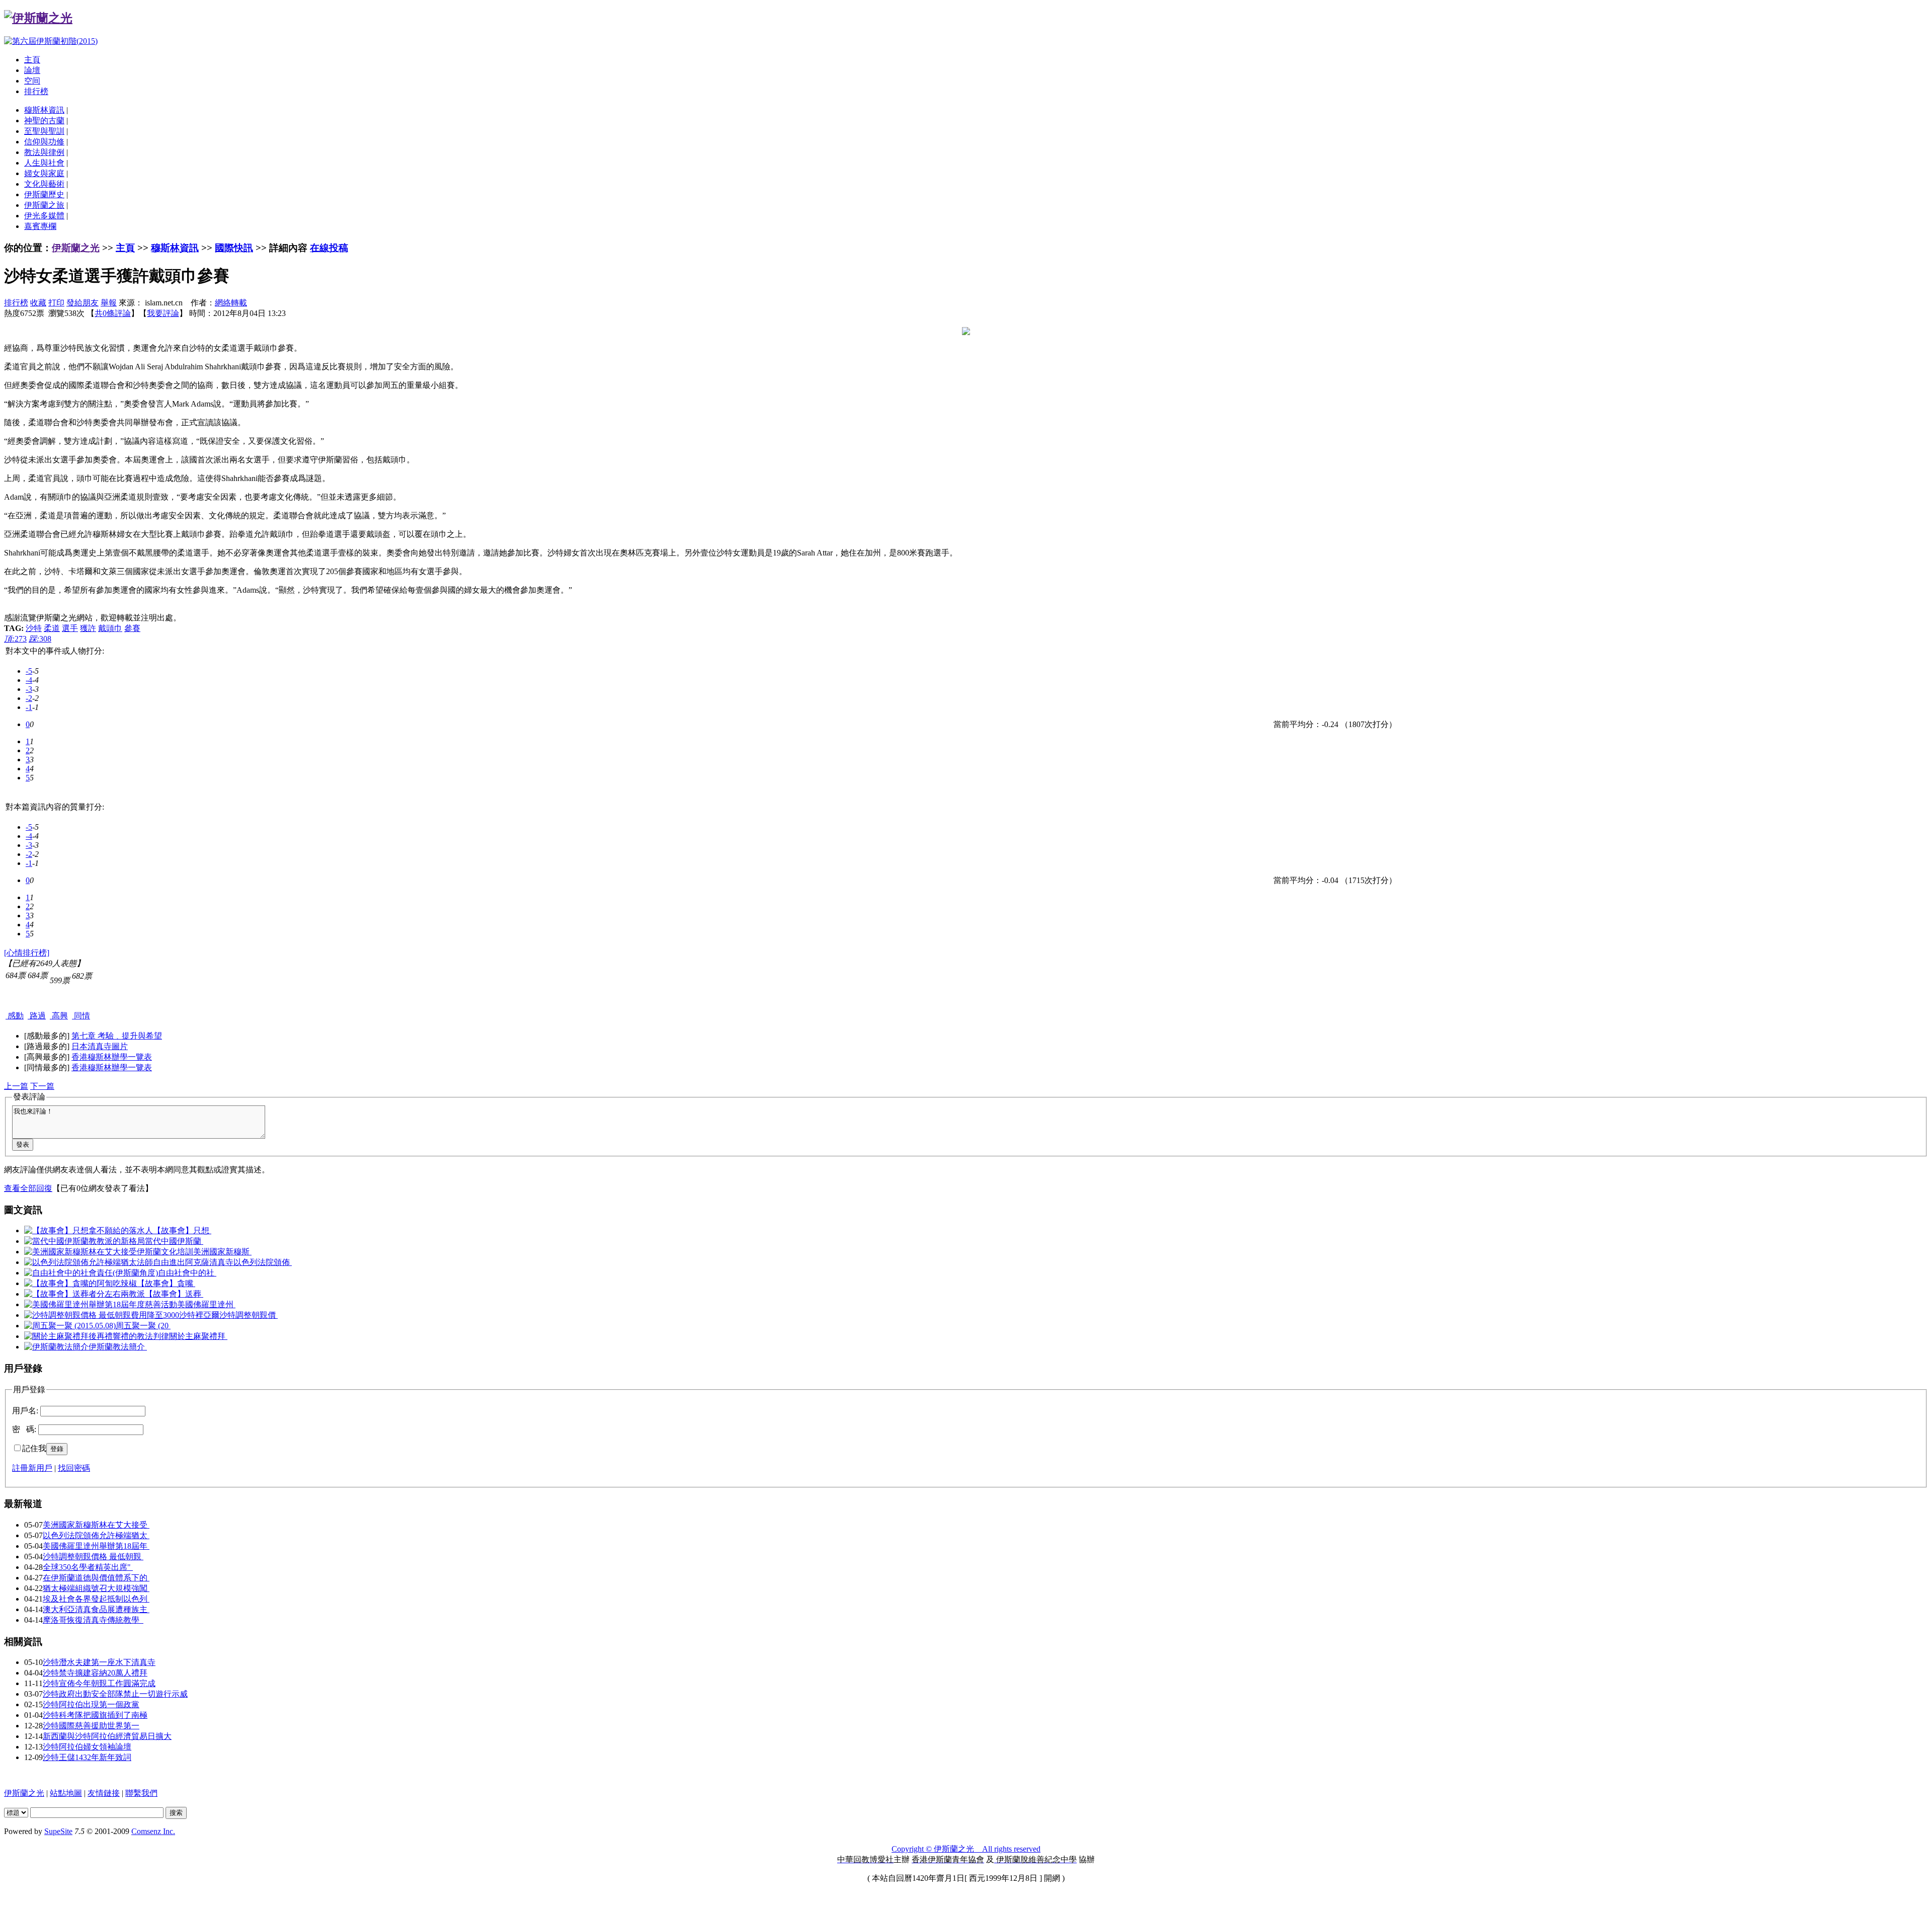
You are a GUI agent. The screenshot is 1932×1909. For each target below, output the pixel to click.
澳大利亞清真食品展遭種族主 (96, 1609)
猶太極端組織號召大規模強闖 (96, 1588)
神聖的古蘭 (44, 121)
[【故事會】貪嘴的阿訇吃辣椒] (80, 1283)
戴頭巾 (110, 628)
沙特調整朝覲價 (249, 1315)
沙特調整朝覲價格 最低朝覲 (93, 1557)
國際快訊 (234, 248)
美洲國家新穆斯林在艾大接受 (96, 1525)
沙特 (34, 628)
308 (40, 639)
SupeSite (58, 1831)
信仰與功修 (44, 142)
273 (15, 639)
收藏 (38, 303)
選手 (70, 628)
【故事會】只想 (182, 1230)
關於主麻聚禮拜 (198, 1336)
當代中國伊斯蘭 (174, 1241)
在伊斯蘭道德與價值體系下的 (96, 1578)
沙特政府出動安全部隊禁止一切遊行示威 (115, 1694)
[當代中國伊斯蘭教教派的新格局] (85, 1241)
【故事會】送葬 (174, 1294)
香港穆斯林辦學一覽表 (112, 1057)
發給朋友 (83, 303)
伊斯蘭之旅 (44, 205)
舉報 (109, 303)
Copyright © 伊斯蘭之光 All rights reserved (966, 1849)
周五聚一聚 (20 (143, 1326)
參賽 (132, 628)
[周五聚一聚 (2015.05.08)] (70, 1326)
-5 (29, 671)
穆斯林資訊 (44, 110)
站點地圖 (66, 1793)
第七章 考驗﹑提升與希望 (117, 1036)
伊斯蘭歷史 (44, 194)
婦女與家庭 (44, 173)
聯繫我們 (141, 1793)
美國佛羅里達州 (206, 1304)
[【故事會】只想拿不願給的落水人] (89, 1230)
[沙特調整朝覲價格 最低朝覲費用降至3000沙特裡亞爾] (122, 1315)
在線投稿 (329, 248)
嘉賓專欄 (40, 226)
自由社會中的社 (187, 1273)
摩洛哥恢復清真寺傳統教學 (93, 1620)
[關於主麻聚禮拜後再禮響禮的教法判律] (97, 1336)
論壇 (32, 70)
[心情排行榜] (27, 953)
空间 (32, 81)
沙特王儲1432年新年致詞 (87, 1757)
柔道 (52, 628)
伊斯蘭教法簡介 (118, 1347)
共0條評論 (113, 313)
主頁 (32, 60)
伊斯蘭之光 (76, 248)
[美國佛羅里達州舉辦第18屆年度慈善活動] (101, 1304)
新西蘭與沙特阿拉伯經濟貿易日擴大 (107, 1736)
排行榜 (36, 91)
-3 (29, 689)
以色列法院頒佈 (263, 1262)
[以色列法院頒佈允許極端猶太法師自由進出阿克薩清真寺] (129, 1262)
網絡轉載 (231, 303)
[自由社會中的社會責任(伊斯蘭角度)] (91, 1273)
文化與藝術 (44, 184)
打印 (56, 303)
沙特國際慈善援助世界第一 (91, 1726)
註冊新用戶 (32, 1468)
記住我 (34, 1448)
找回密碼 (74, 1468)
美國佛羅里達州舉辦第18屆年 (96, 1546)
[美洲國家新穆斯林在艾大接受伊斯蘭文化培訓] (109, 1252)
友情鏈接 (104, 1793)
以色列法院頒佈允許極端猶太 (96, 1535)
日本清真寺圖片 (100, 1046)
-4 (29, 680)
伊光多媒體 (44, 216)
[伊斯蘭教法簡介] (56, 1347)
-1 (29, 707)
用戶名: (25, 1411)
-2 (29, 698)
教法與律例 (44, 152)
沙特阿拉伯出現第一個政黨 (91, 1704)
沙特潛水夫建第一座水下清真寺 (99, 1662)
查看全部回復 (28, 1188)
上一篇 (16, 1086)
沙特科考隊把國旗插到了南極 (95, 1715)
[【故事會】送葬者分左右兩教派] (85, 1294)
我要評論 (163, 313)
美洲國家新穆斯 (222, 1252)
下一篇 (42, 1086)
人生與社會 (44, 163)
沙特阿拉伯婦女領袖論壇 (87, 1747)
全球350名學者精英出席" (88, 1567)
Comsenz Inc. (153, 1831)
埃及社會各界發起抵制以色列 (96, 1599)
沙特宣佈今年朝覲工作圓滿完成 (99, 1683)
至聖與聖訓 (44, 131)
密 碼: (24, 1429)
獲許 (88, 628)
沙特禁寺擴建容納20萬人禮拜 (95, 1673)
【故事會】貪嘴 (166, 1283)
